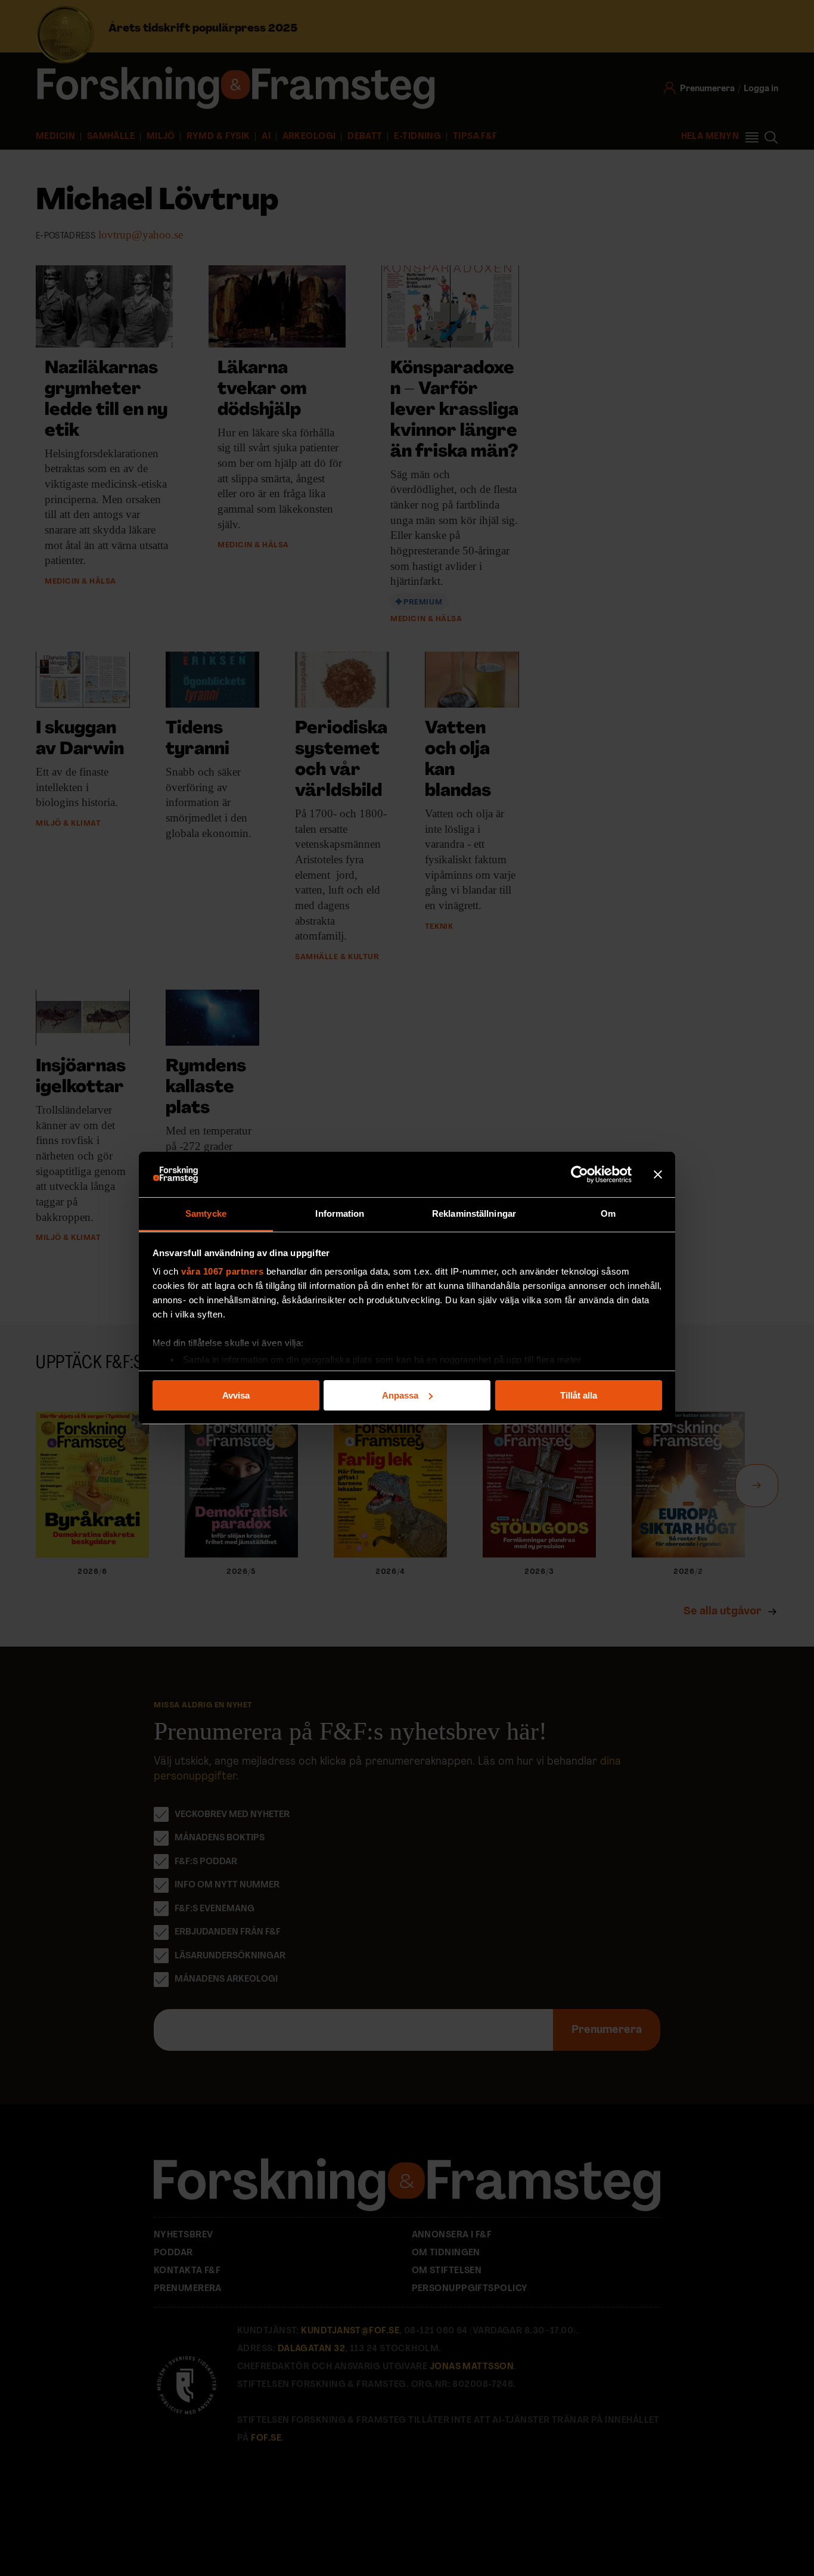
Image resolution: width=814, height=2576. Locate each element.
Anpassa (400, 1395)
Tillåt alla (579, 1395)
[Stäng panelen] (658, 1174)
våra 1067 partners (222, 1271)
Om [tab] (608, 1213)
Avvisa (236, 1395)
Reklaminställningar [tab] (474, 1213)
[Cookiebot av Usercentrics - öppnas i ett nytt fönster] (580, 1174)
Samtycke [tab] (206, 1213)
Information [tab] (340, 1213)
